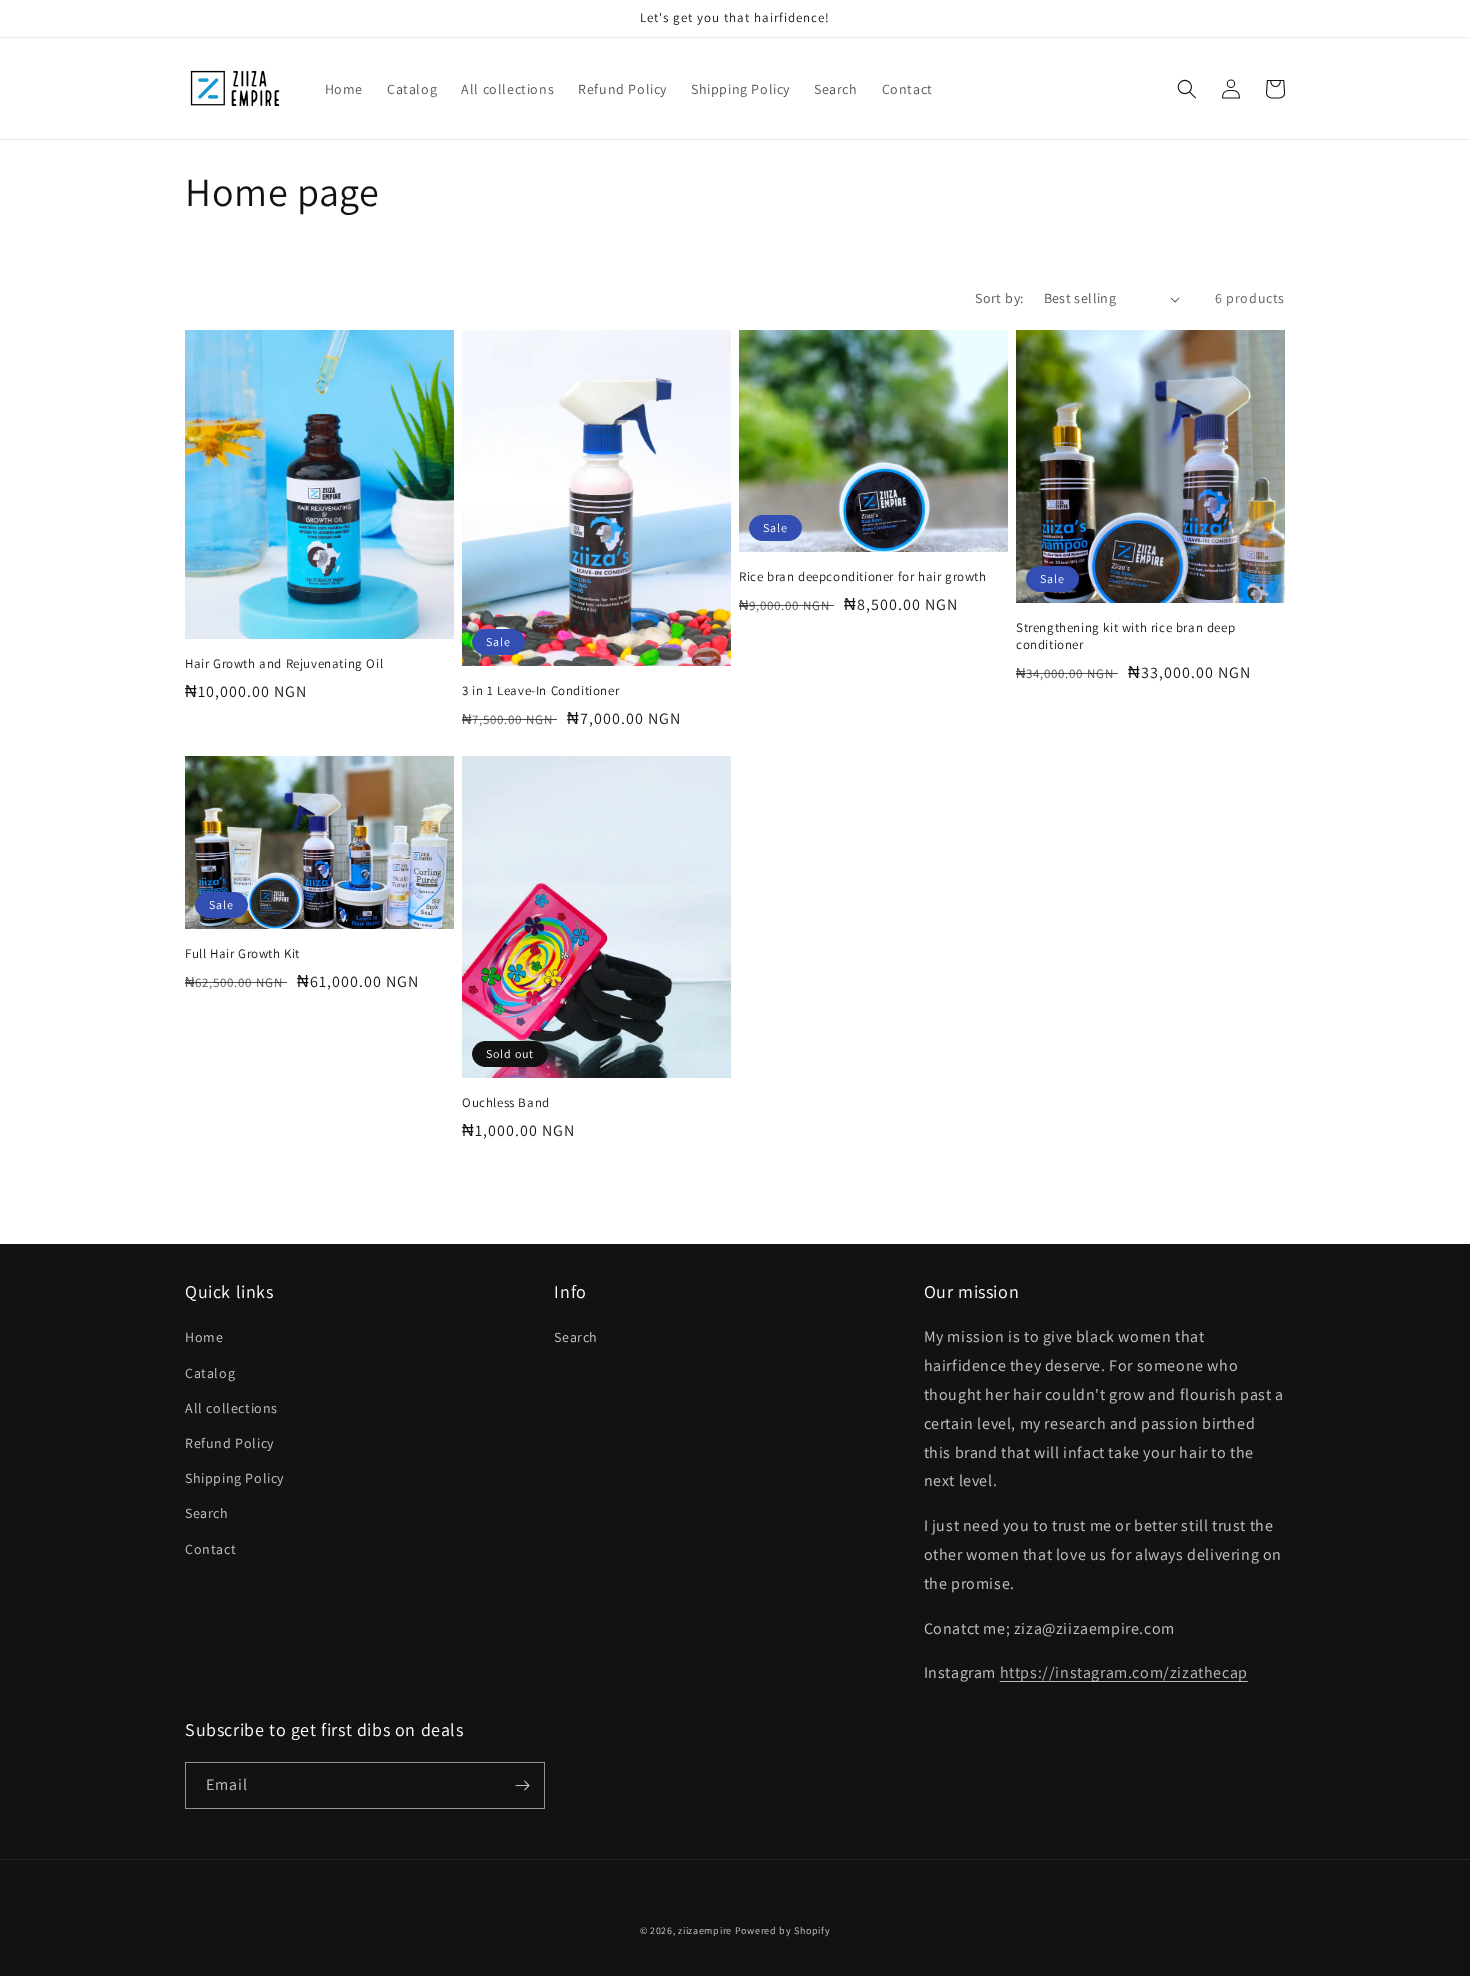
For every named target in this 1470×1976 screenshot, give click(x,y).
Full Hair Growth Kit (242, 954)
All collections (231, 1408)
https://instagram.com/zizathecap (1124, 1672)
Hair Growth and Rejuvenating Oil (284, 664)
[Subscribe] (522, 1785)
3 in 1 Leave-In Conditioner (540, 691)
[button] (1187, 89)
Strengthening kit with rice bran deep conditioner (1125, 636)
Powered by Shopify (783, 1930)
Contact (210, 1549)
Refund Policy (229, 1443)
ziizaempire (705, 1930)
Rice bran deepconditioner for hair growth (863, 577)
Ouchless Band (506, 1103)
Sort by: (999, 298)
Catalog (210, 1373)
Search (207, 1513)
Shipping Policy (234, 1478)
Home (204, 1337)
